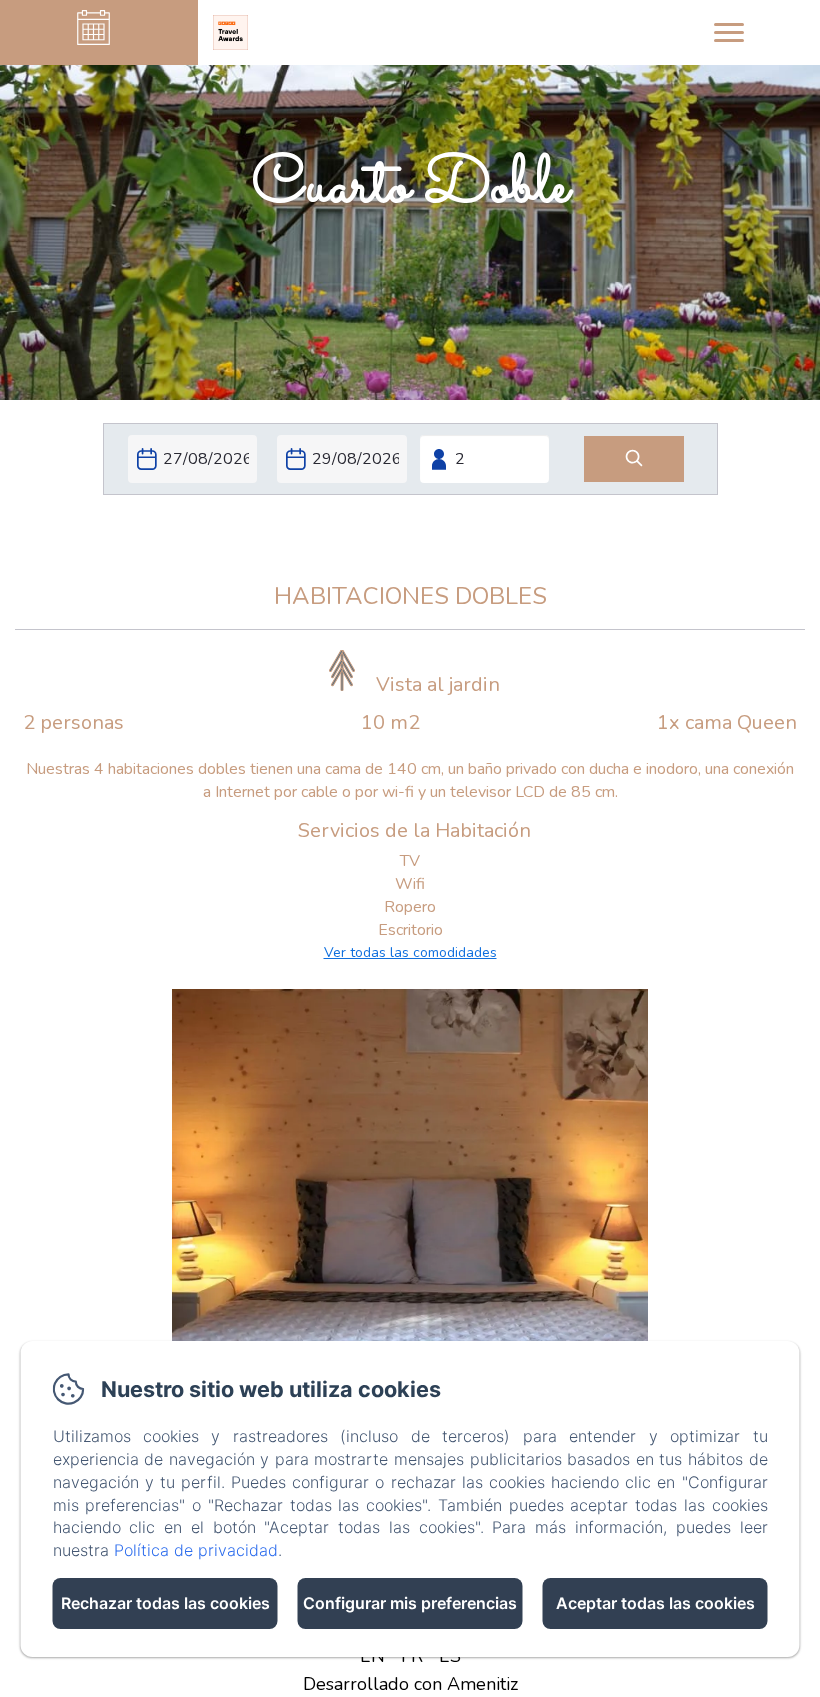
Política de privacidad (196, 1550)
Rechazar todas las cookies (165, 1603)
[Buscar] (634, 459)
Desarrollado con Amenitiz (410, 1684)
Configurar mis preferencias (410, 1603)
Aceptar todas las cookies (655, 1603)
